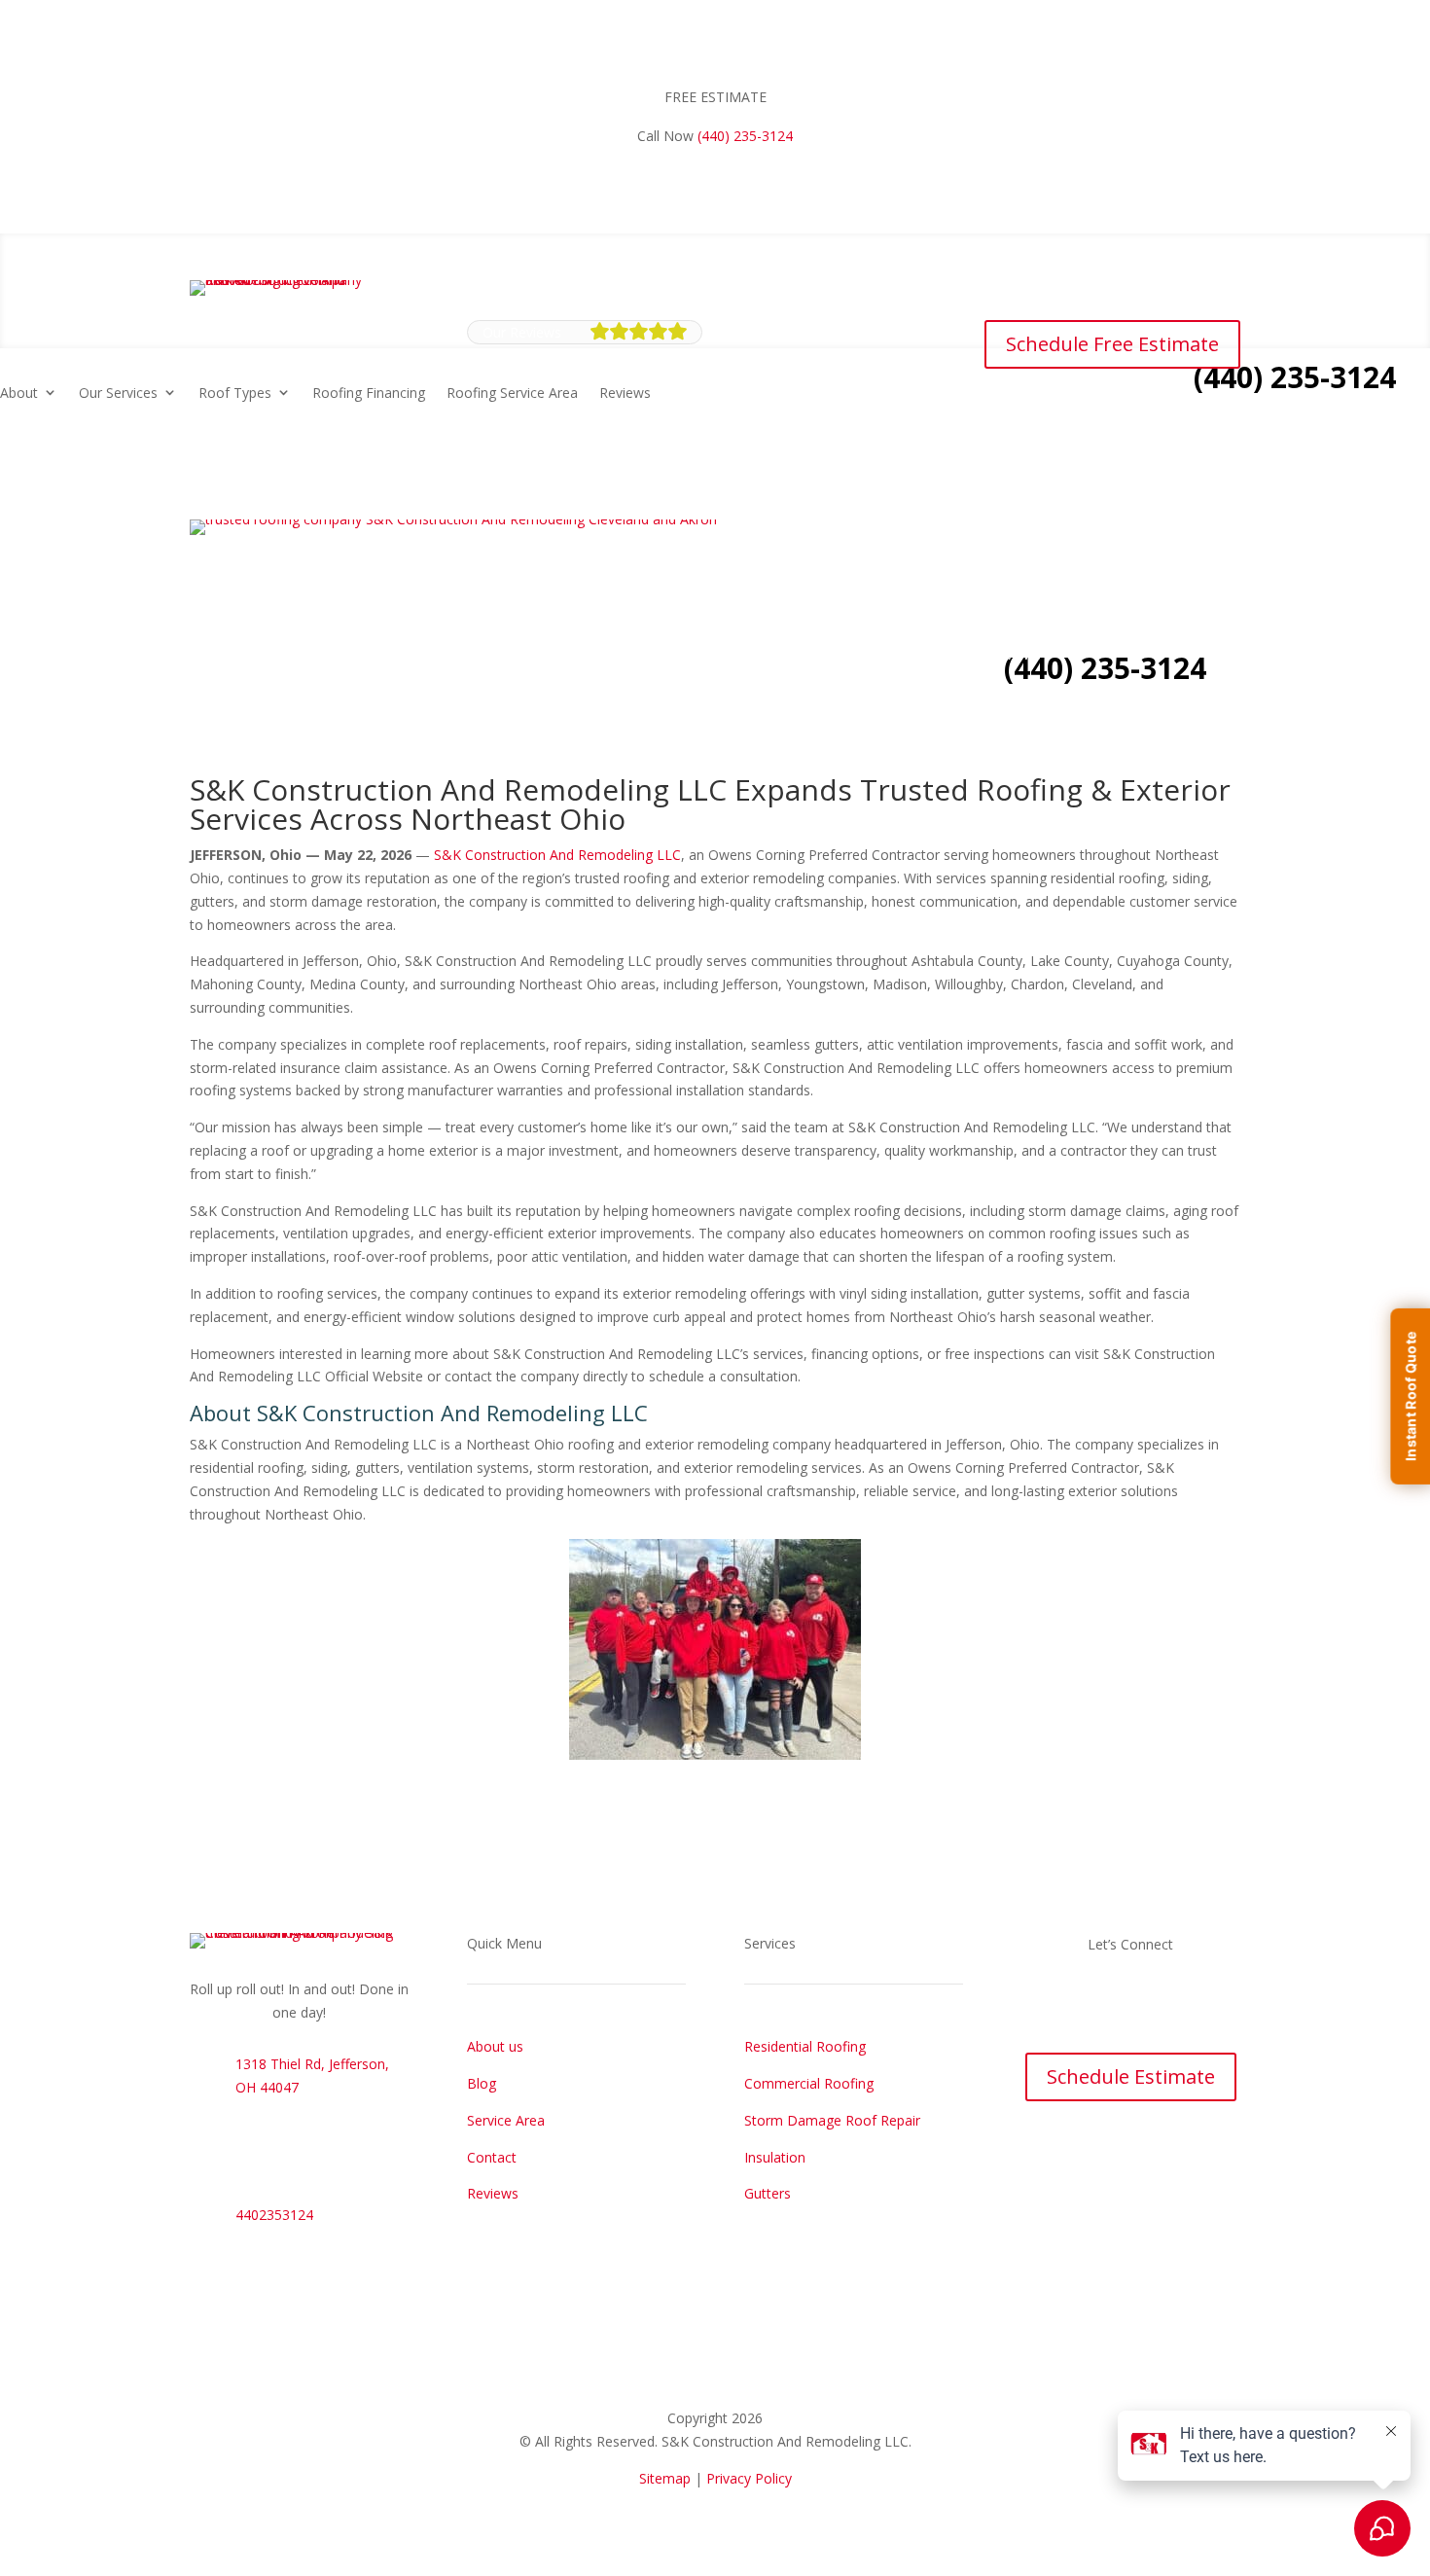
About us (495, 2046)
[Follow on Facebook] (1111, 2001)
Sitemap (665, 2478)
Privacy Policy (749, 2478)
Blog (482, 2083)
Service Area (506, 2120)
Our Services (118, 393)
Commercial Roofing (809, 2083)
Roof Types (625, 656)
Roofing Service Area (902, 656)
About (19, 393)
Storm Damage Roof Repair (832, 2120)
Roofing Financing (759, 656)
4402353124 (274, 2215)
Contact (492, 2157)
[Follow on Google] (1150, 2001)
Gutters (768, 2193)
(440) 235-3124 (745, 136)
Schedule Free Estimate (1112, 344)
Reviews (1015, 656)
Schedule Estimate (1131, 2076)
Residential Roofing (805, 2046)
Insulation (775, 2157)
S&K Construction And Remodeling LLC (557, 855)
